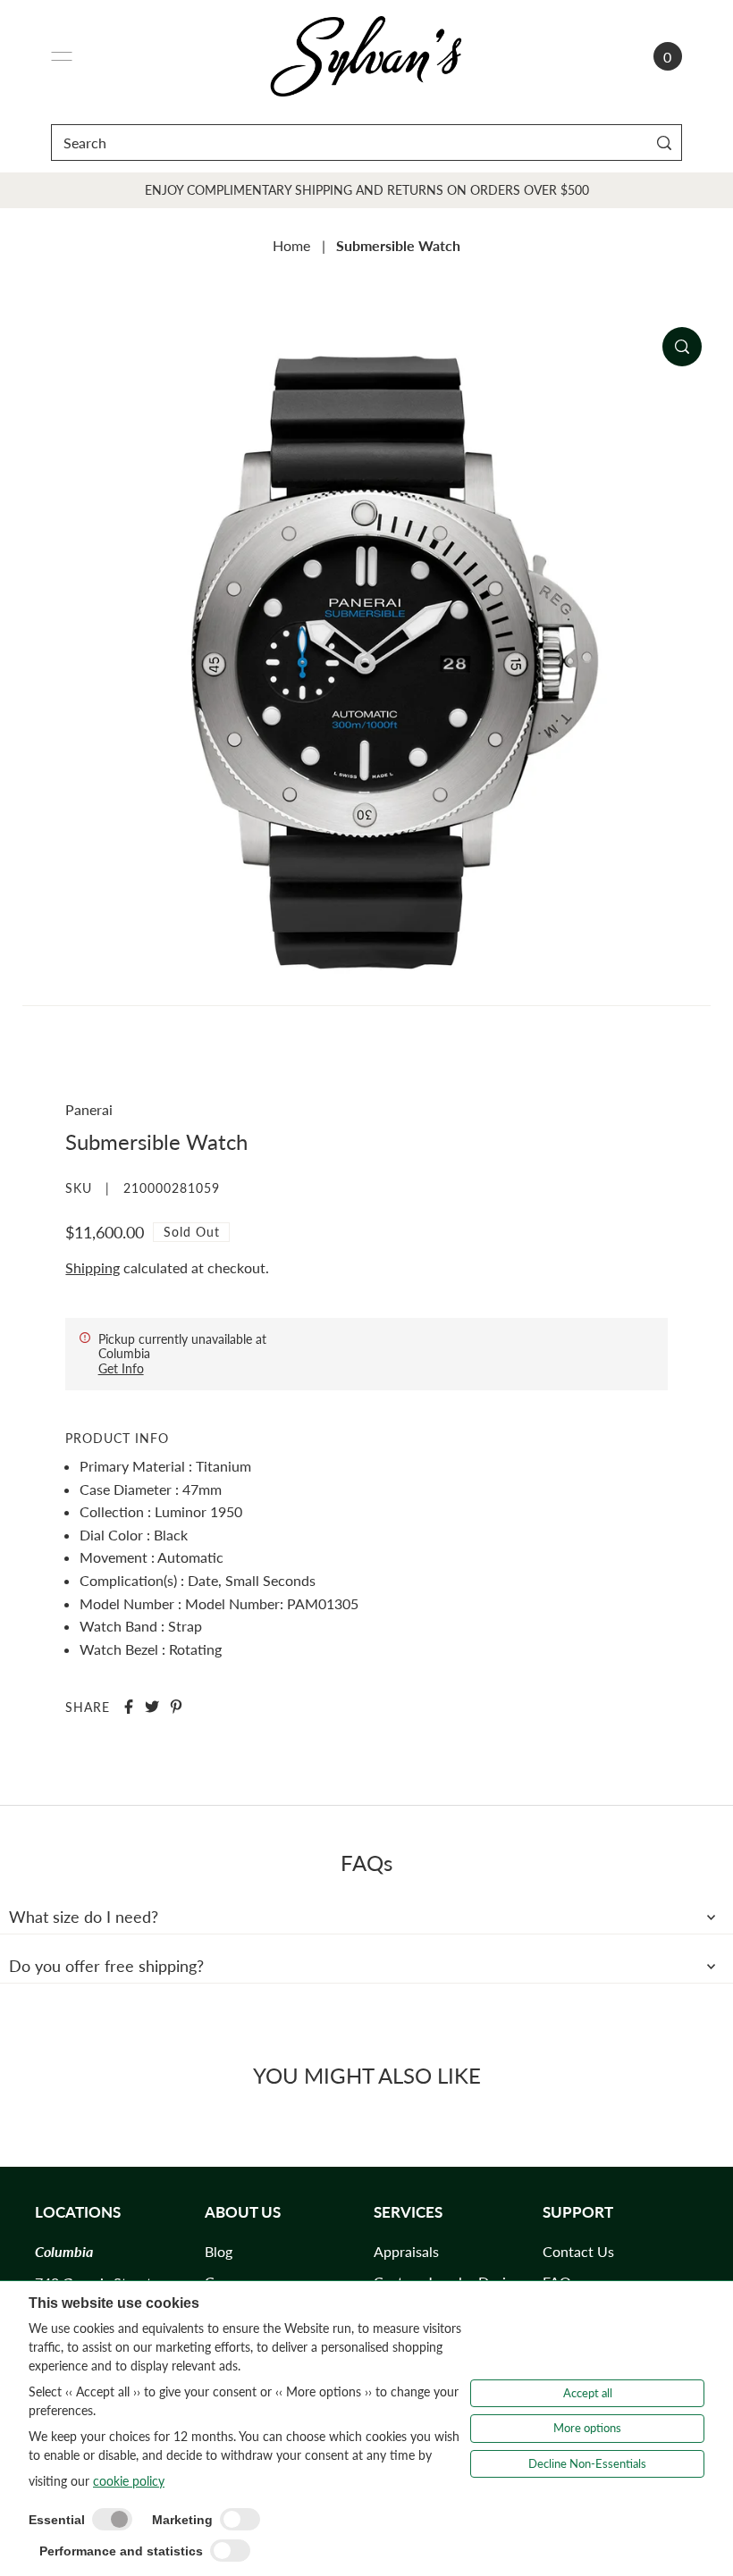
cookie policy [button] (129, 2481)
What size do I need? (84, 1917)
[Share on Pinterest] (176, 1707)
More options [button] (587, 2428)
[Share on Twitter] (152, 1707)
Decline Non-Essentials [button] (587, 2463)
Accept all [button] (588, 2393)
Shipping (93, 1267)
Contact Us (578, 2251)
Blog (219, 2251)
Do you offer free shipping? (106, 1966)
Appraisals (406, 2251)
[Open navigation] (62, 56)
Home (291, 245)
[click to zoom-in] (682, 347)
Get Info (121, 1368)
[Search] (665, 143)
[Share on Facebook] (129, 1707)
